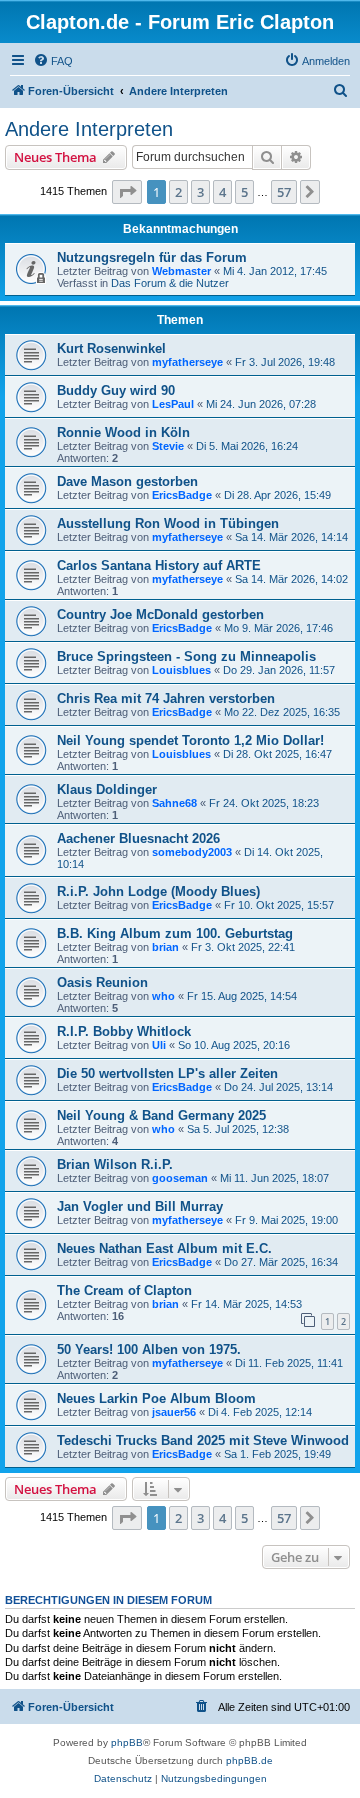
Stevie (168, 446)
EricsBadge (182, 495)
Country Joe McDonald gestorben (160, 614)
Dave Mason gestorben (127, 481)
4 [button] (222, 192)
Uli (159, 1045)
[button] (127, 192)
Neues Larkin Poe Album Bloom (156, 1398)
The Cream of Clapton (124, 1290)
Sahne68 (174, 803)
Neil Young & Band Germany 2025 (161, 1115)
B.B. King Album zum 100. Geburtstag (175, 933)
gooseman (180, 1178)
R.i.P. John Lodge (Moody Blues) (158, 891)
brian (165, 947)
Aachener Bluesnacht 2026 (138, 838)
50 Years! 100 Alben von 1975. (149, 1349)
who (163, 996)
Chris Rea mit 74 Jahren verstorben (166, 698)
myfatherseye (187, 362)
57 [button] (284, 192)
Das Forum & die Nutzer (170, 283)
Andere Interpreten (89, 129)
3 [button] (200, 192)
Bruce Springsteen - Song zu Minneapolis (186, 656)
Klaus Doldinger (107, 789)
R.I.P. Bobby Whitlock (124, 1031)
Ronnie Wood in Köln (123, 432)
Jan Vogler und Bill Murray (140, 1206)
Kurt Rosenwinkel (111, 348)
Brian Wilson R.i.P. (115, 1164)
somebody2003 (192, 852)
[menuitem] (53, 61)
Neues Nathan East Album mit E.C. (164, 1248)
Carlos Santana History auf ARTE (159, 565)
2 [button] (178, 192)
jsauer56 (174, 1412)
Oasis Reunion (102, 982)
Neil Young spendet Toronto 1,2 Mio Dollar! (190, 740)
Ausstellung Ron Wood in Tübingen (168, 523)
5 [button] (244, 192)
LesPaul (173, 404)
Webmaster (181, 271)
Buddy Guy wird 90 (116, 390)
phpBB (127, 1742)
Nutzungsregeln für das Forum (152, 257)
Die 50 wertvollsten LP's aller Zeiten (167, 1073)
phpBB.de (249, 1760)
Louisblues (181, 670)
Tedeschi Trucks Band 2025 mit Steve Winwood (203, 1440)
